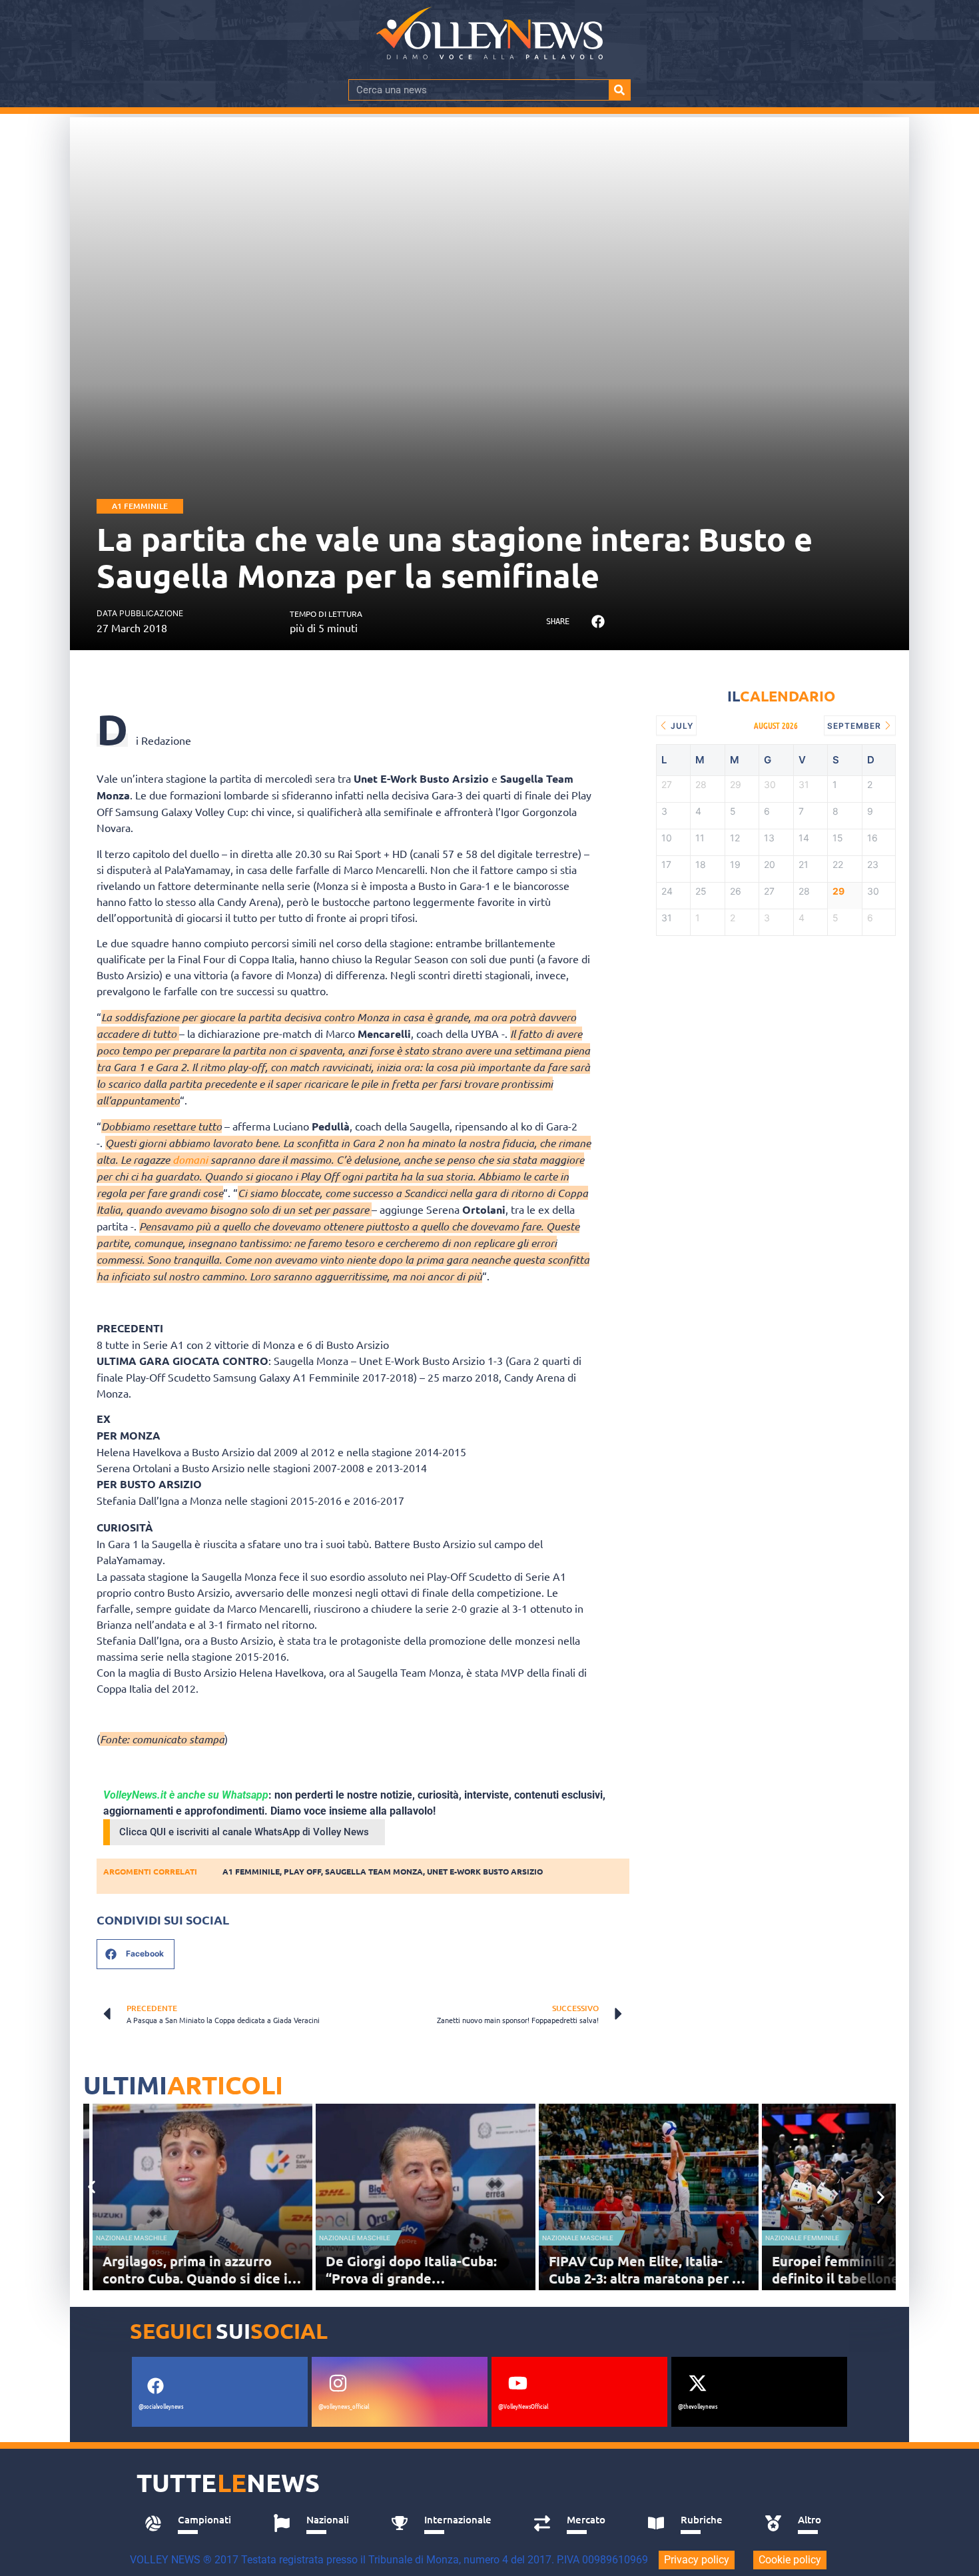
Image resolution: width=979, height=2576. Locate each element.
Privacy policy (697, 2560)
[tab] (194, 2523)
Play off (302, 1871)
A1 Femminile (140, 506)
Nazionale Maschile (132, 2238)
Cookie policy (790, 2560)
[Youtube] (517, 2383)
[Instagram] (338, 2383)
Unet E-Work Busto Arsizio (485, 1871)
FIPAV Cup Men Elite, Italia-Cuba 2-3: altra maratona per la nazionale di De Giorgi (646, 2278)
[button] (598, 622)
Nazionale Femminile (802, 2238)
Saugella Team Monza (374, 1871)
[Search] (619, 90)
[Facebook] (155, 2385)
